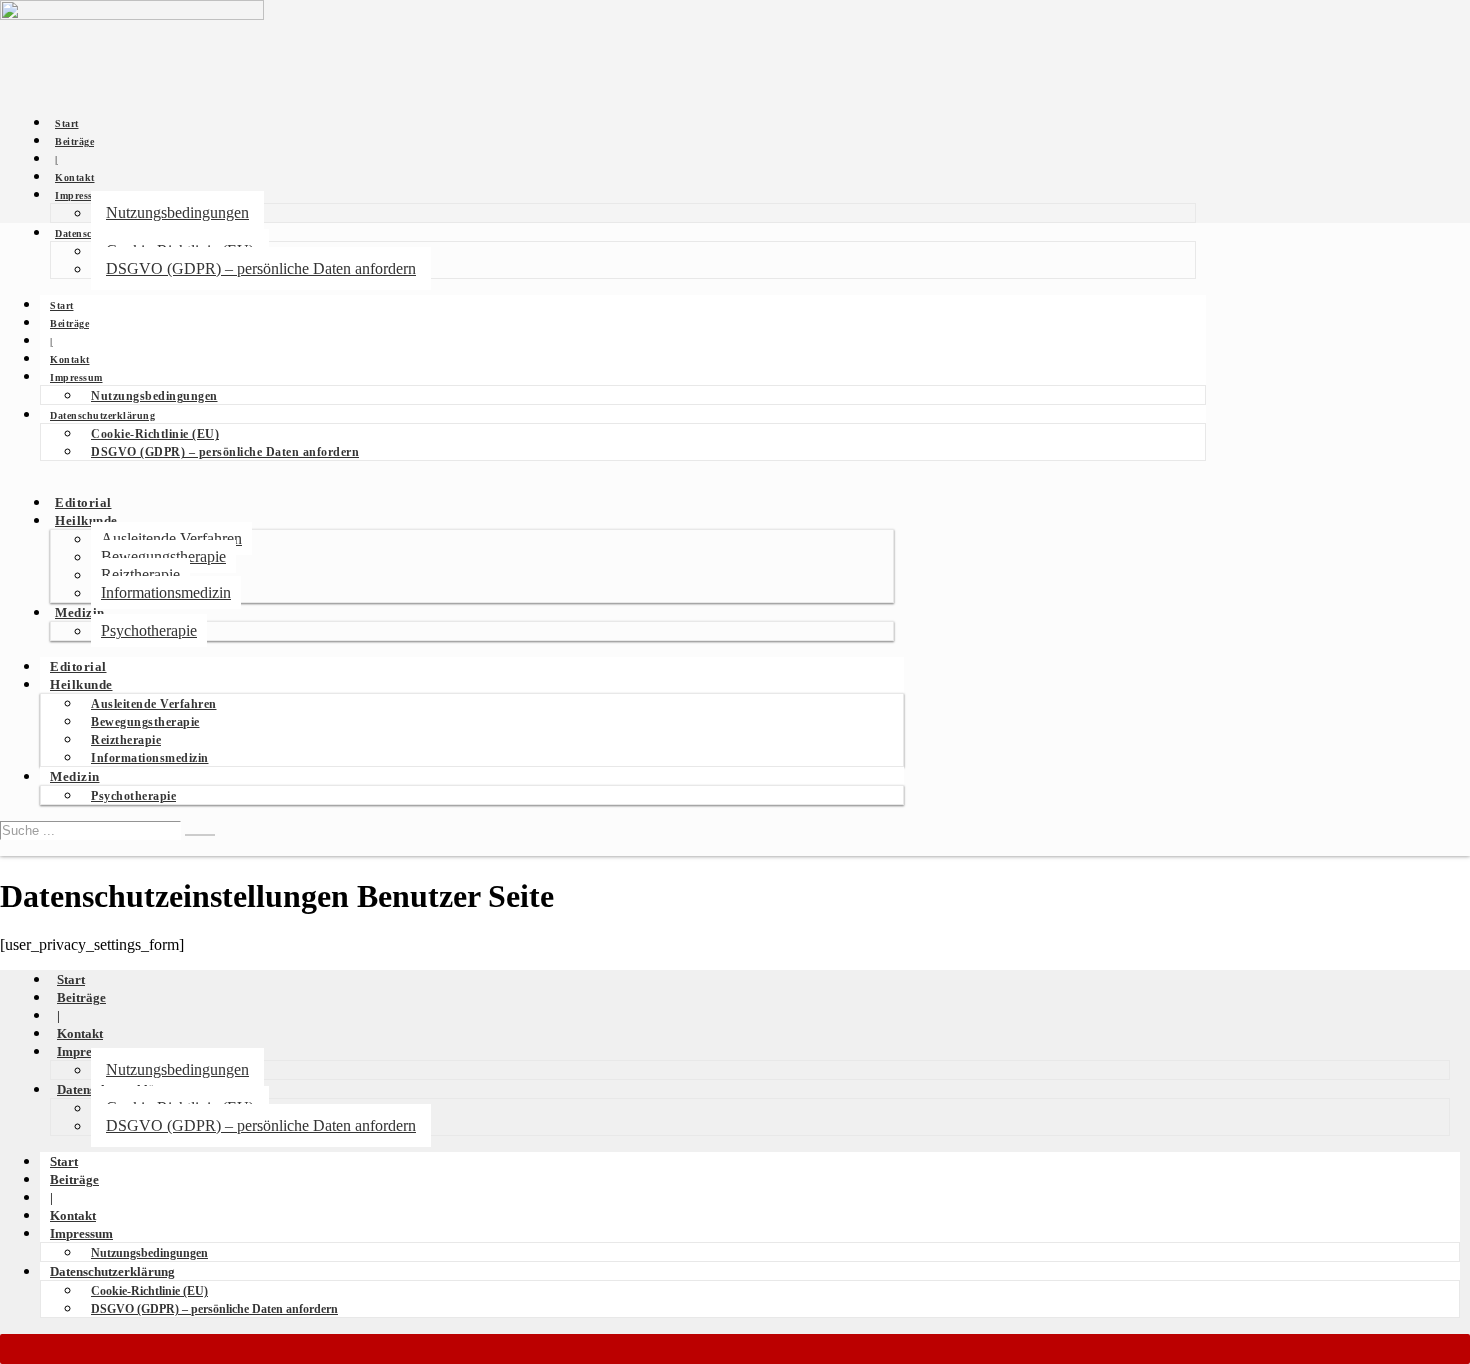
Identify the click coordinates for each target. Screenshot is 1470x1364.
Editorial (83, 503)
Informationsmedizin (166, 592)
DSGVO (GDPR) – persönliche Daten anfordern (261, 268)
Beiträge (74, 141)
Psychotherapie (149, 630)
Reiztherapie (140, 574)
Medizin (80, 613)
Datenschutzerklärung (102, 415)
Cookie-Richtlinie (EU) (155, 434)
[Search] (200, 835)
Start (67, 123)
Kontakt (75, 177)
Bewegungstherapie (163, 556)
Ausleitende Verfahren (171, 538)
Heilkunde (86, 521)
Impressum (81, 195)
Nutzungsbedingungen (177, 212)
